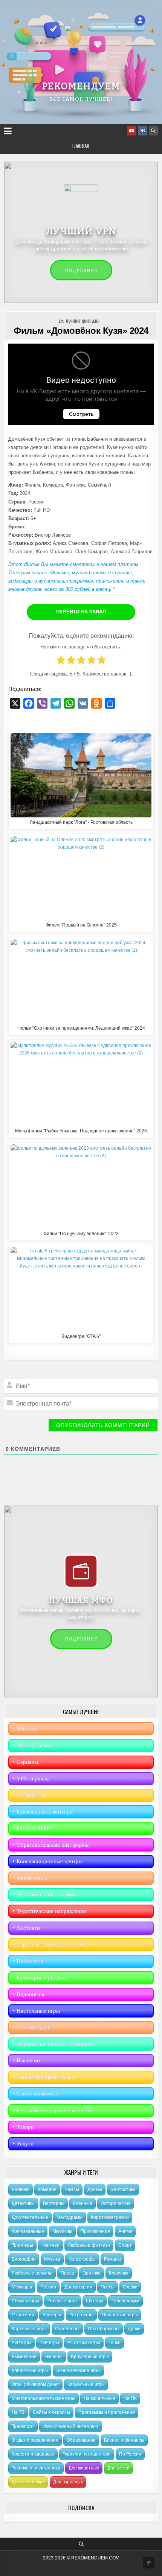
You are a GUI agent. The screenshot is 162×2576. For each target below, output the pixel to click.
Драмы (95, 2190)
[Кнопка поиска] (153, 131)
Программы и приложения (107, 2412)
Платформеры (104, 2329)
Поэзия (48, 2287)
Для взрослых (68, 2482)
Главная (81, 146)
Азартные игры (84, 2343)
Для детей (118, 2468)
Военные (83, 2203)
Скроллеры (67, 2329)
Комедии (47, 2190)
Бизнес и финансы (124, 2440)
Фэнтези (50, 2245)
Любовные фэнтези (89, 2245)
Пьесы (108, 2287)
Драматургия (78, 2287)
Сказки (130, 2287)
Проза (67, 2273)
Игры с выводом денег (35, 2384)
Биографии (24, 2259)
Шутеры (95, 2301)
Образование (81, 2440)
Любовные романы (32, 2273)
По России (130, 2454)
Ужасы (72, 2190)
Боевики (21, 2190)
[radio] (61, 661)
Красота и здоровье (33, 2454)
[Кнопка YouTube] (131, 131)
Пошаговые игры (120, 2315)
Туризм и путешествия (87, 2454)
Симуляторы (25, 2301)
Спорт (125, 2245)
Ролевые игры (63, 2301)
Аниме (125, 2231)
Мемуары (22, 2287)
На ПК (130, 2398)
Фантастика (123, 2190)
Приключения (95, 2231)
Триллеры (22, 2245)
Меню (9, 131)
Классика (119, 2273)
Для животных (84, 2468)
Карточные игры (29, 2329)
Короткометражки (110, 2217)
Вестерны (54, 2203)
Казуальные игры (86, 2384)
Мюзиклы (62, 2231)
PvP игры (21, 2343)
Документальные (30, 2217)
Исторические (116, 2203)
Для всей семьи (28, 2482)
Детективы (23, 2203)
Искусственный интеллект (71, 2426)
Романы (112, 2259)
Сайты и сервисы (51, 2412)
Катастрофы (82, 2259)
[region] (81, 62)
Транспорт (23, 2426)
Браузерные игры (90, 2357)
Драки (134, 2329)
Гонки (115, 2343)
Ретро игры (81, 2315)
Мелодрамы (70, 2217)
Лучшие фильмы (83, 321)
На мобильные (99, 2398)
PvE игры (49, 2343)
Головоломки (125, 2301)
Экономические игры (78, 2371)
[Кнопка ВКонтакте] (142, 131)
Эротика (92, 2273)
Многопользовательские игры (44, 2398)
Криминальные (28, 2231)
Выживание (24, 2357)
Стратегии (23, 2315)
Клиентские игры (30, 2371)
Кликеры (52, 2315)
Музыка (52, 2259)
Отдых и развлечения (35, 2440)
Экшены (54, 2357)
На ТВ (18, 2412)
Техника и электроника (36, 2468)
